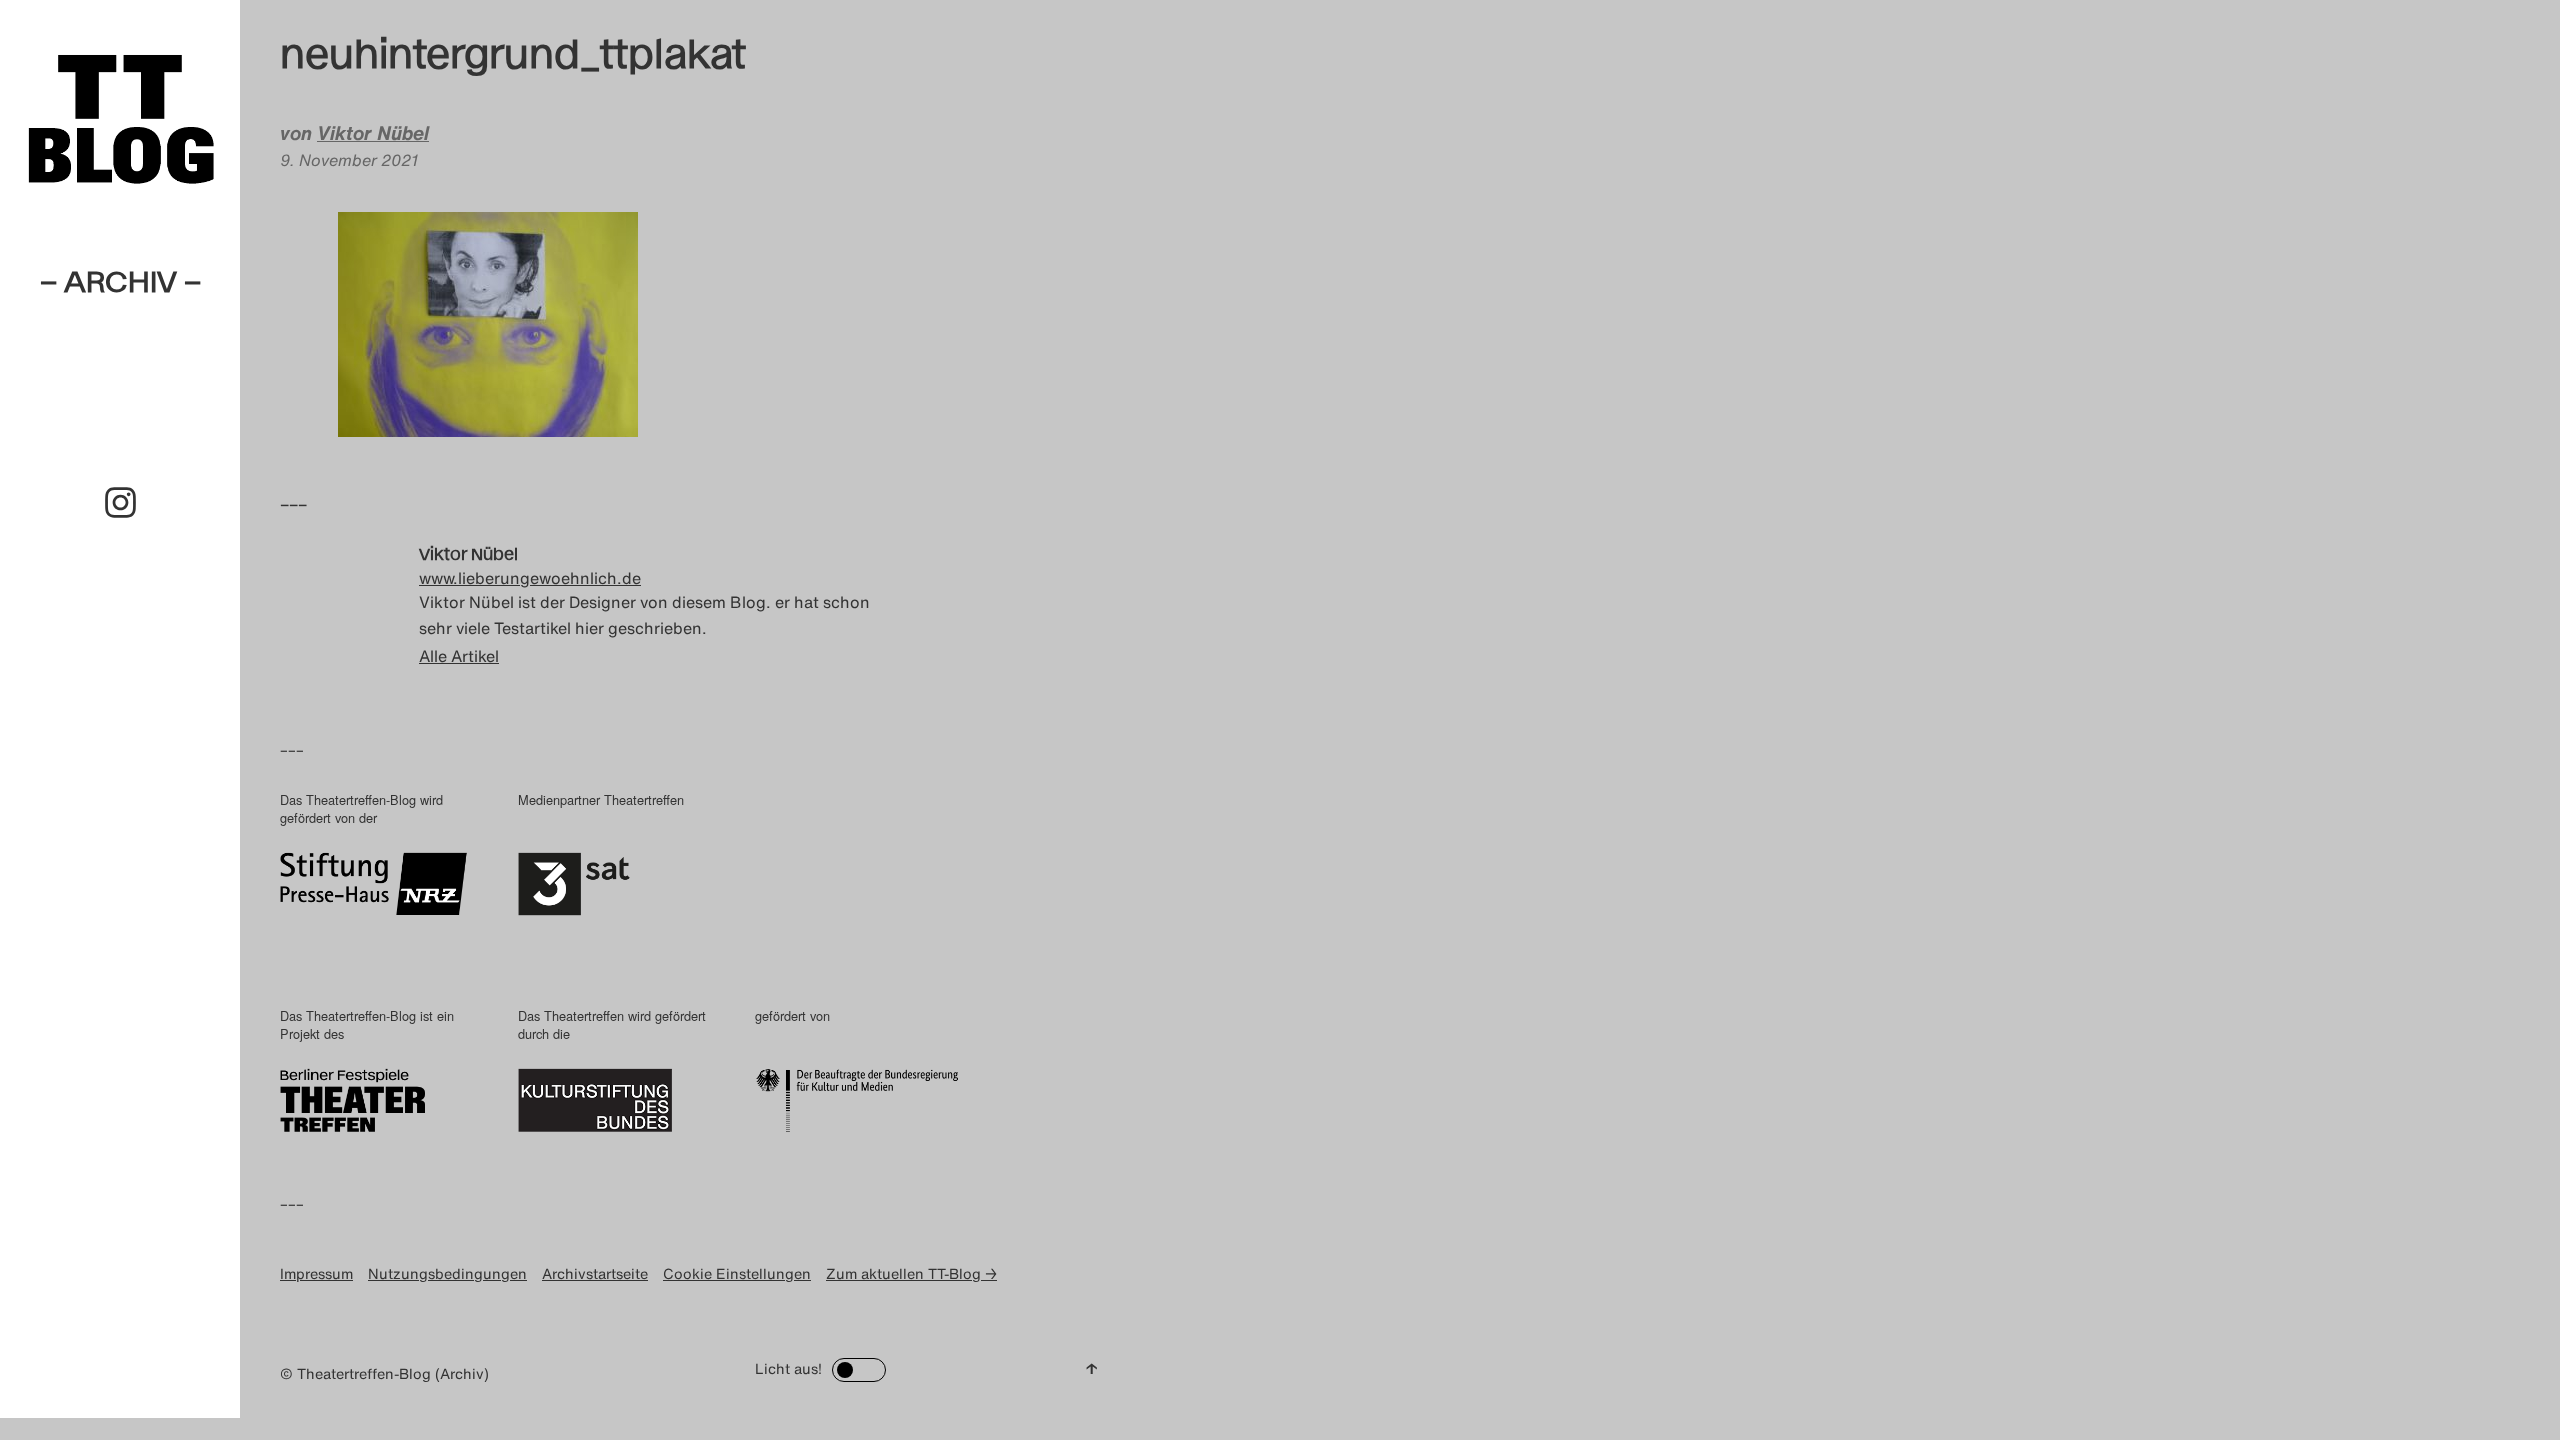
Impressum (316, 1273)
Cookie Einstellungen (737, 1273)
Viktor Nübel (373, 133)
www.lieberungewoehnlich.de (530, 578)
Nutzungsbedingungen (447, 1273)
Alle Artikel (459, 656)
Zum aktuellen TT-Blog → (911, 1273)
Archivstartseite (595, 1273)
